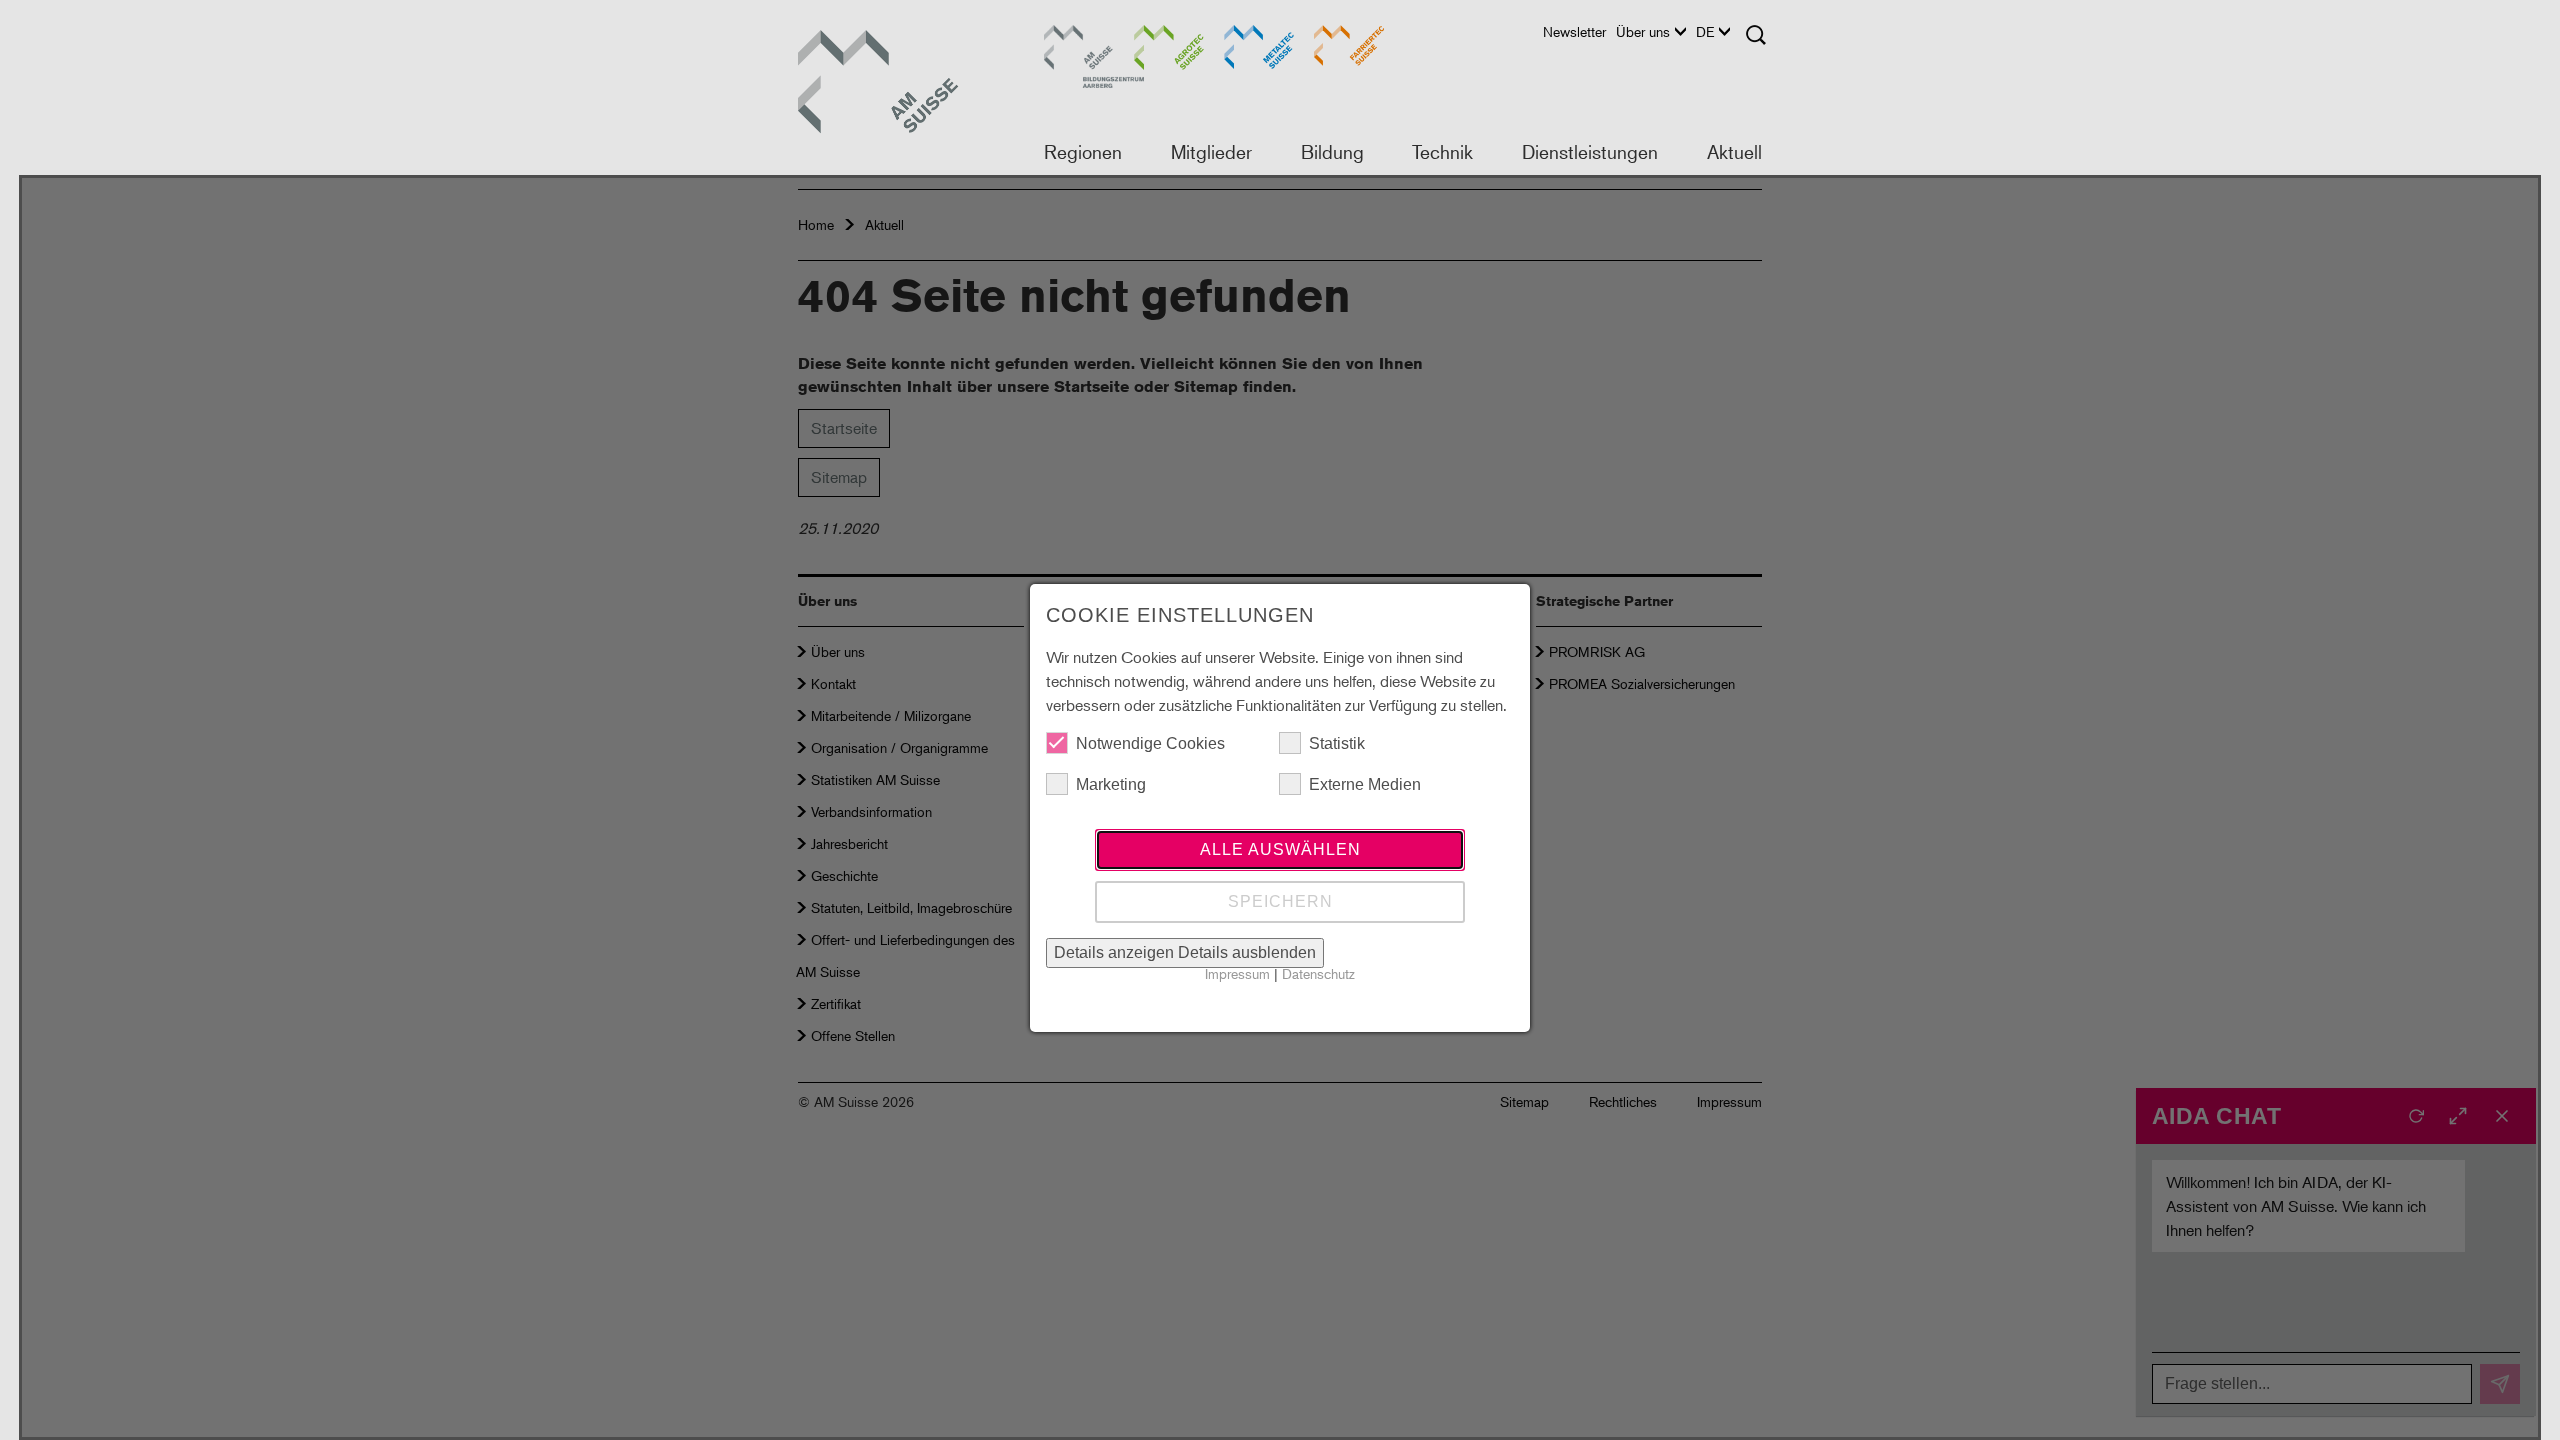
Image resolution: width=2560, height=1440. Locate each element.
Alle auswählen (1280, 849)
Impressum (1237, 973)
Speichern (1280, 901)
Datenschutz (1318, 973)
